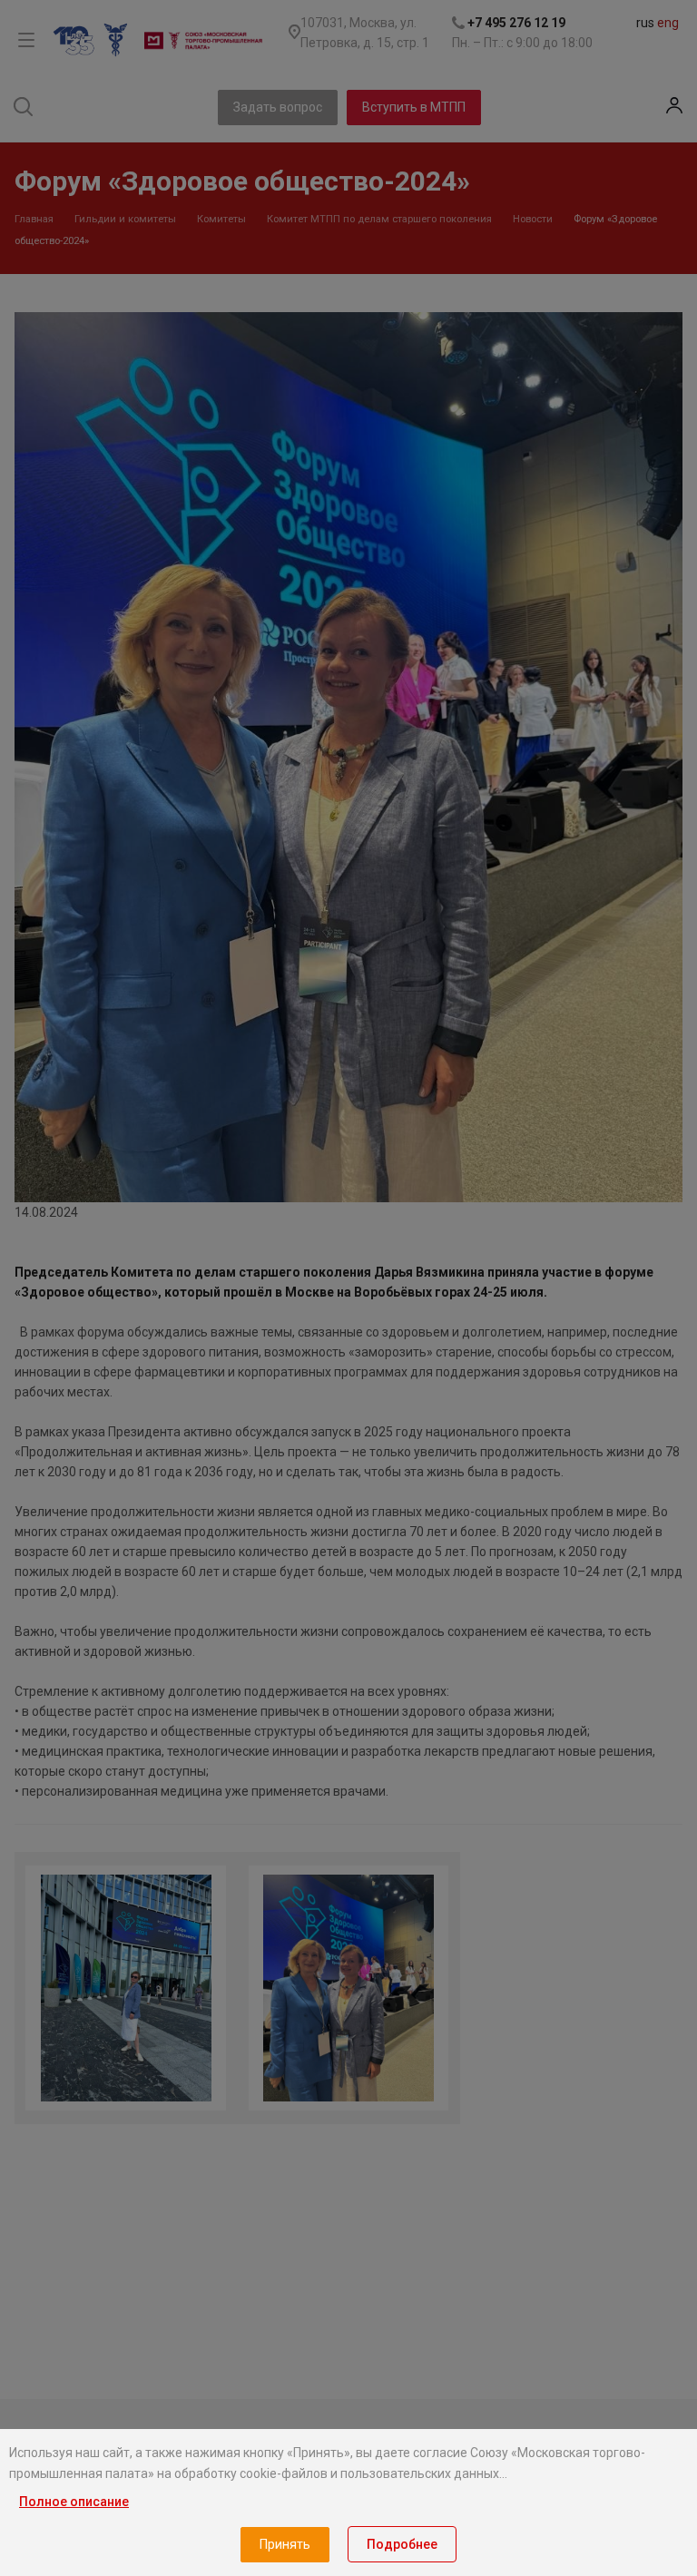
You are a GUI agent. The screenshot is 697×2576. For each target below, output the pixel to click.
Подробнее (402, 2544)
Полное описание (74, 2502)
